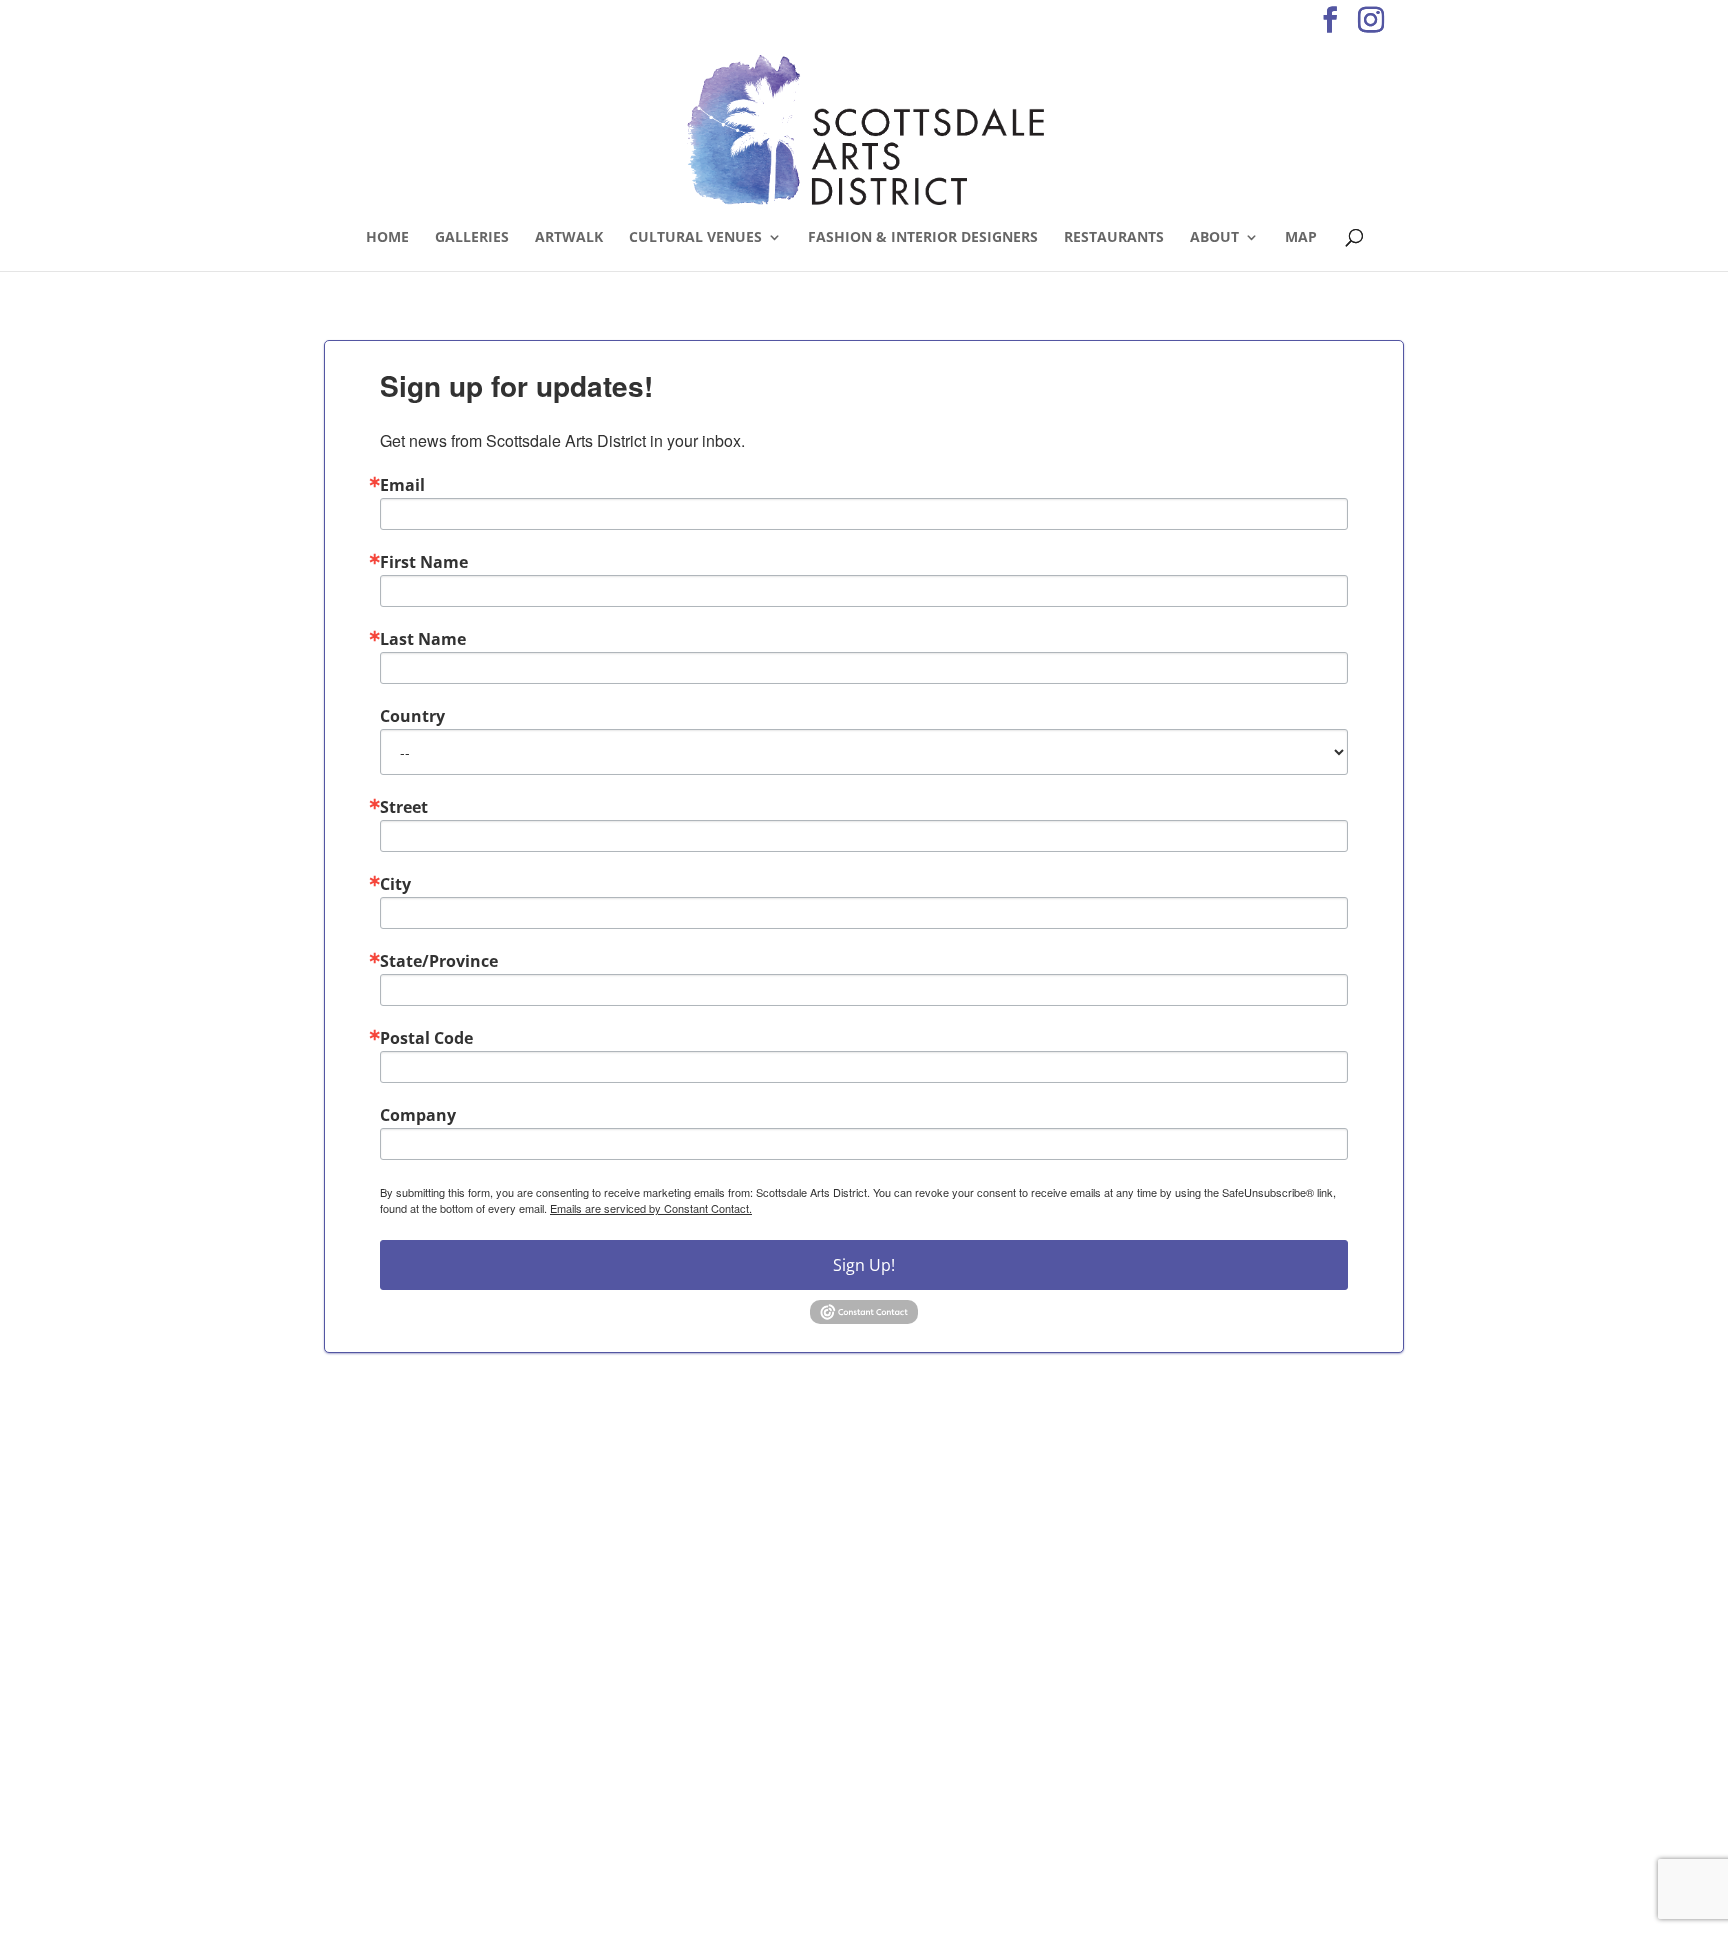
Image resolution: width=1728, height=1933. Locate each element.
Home (387, 238)
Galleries (472, 238)
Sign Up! (864, 1265)
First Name (424, 562)
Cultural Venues (695, 238)
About (1214, 238)
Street (404, 807)
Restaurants (1114, 238)
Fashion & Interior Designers (923, 238)
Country (412, 716)
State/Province (439, 961)
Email (402, 485)
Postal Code (426, 1038)
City (395, 884)
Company (418, 1115)
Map (1301, 238)
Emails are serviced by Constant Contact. (651, 1208)
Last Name (423, 639)
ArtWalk (569, 238)
